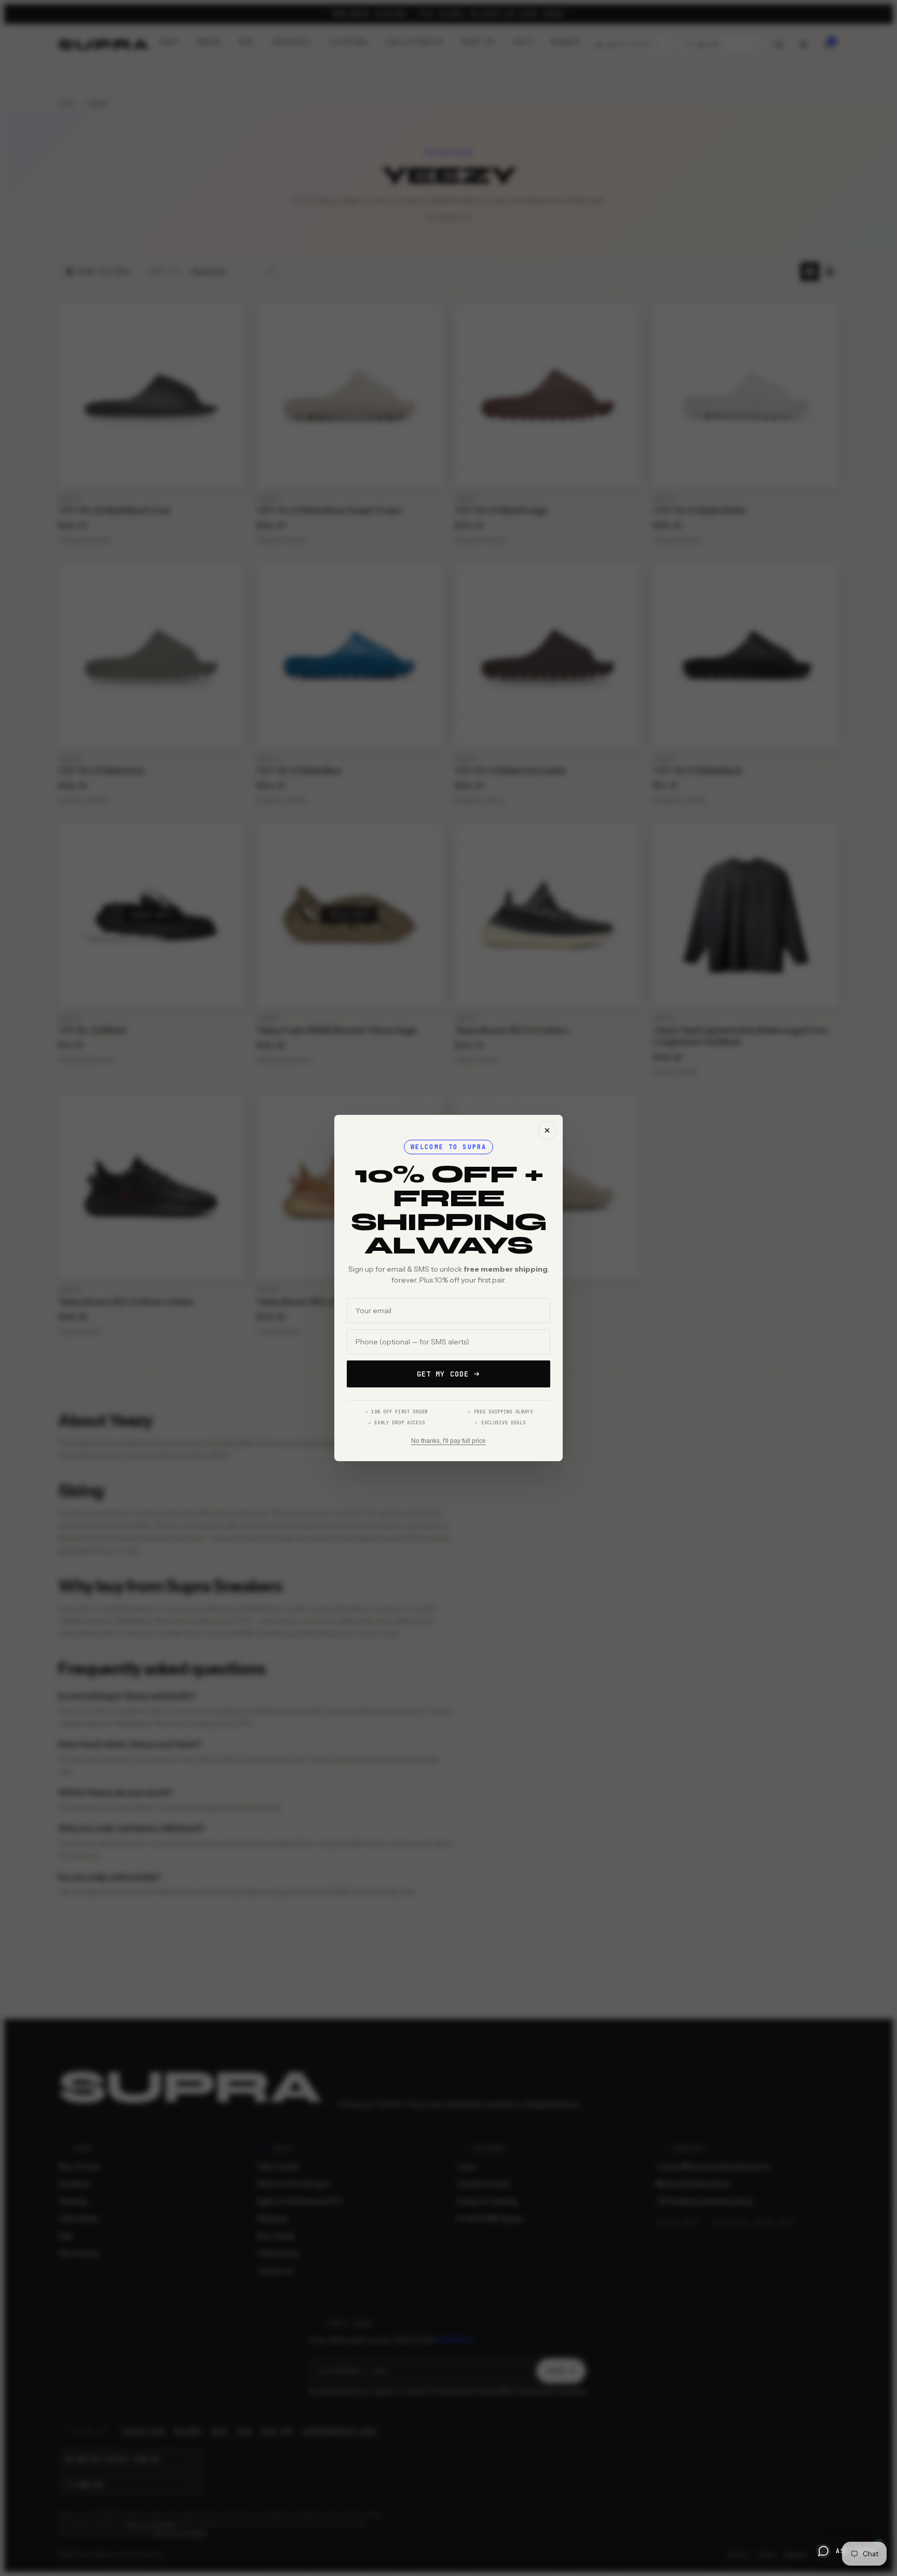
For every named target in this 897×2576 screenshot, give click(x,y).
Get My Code (443, 1374)
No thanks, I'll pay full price (448, 1441)
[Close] (547, 1130)
